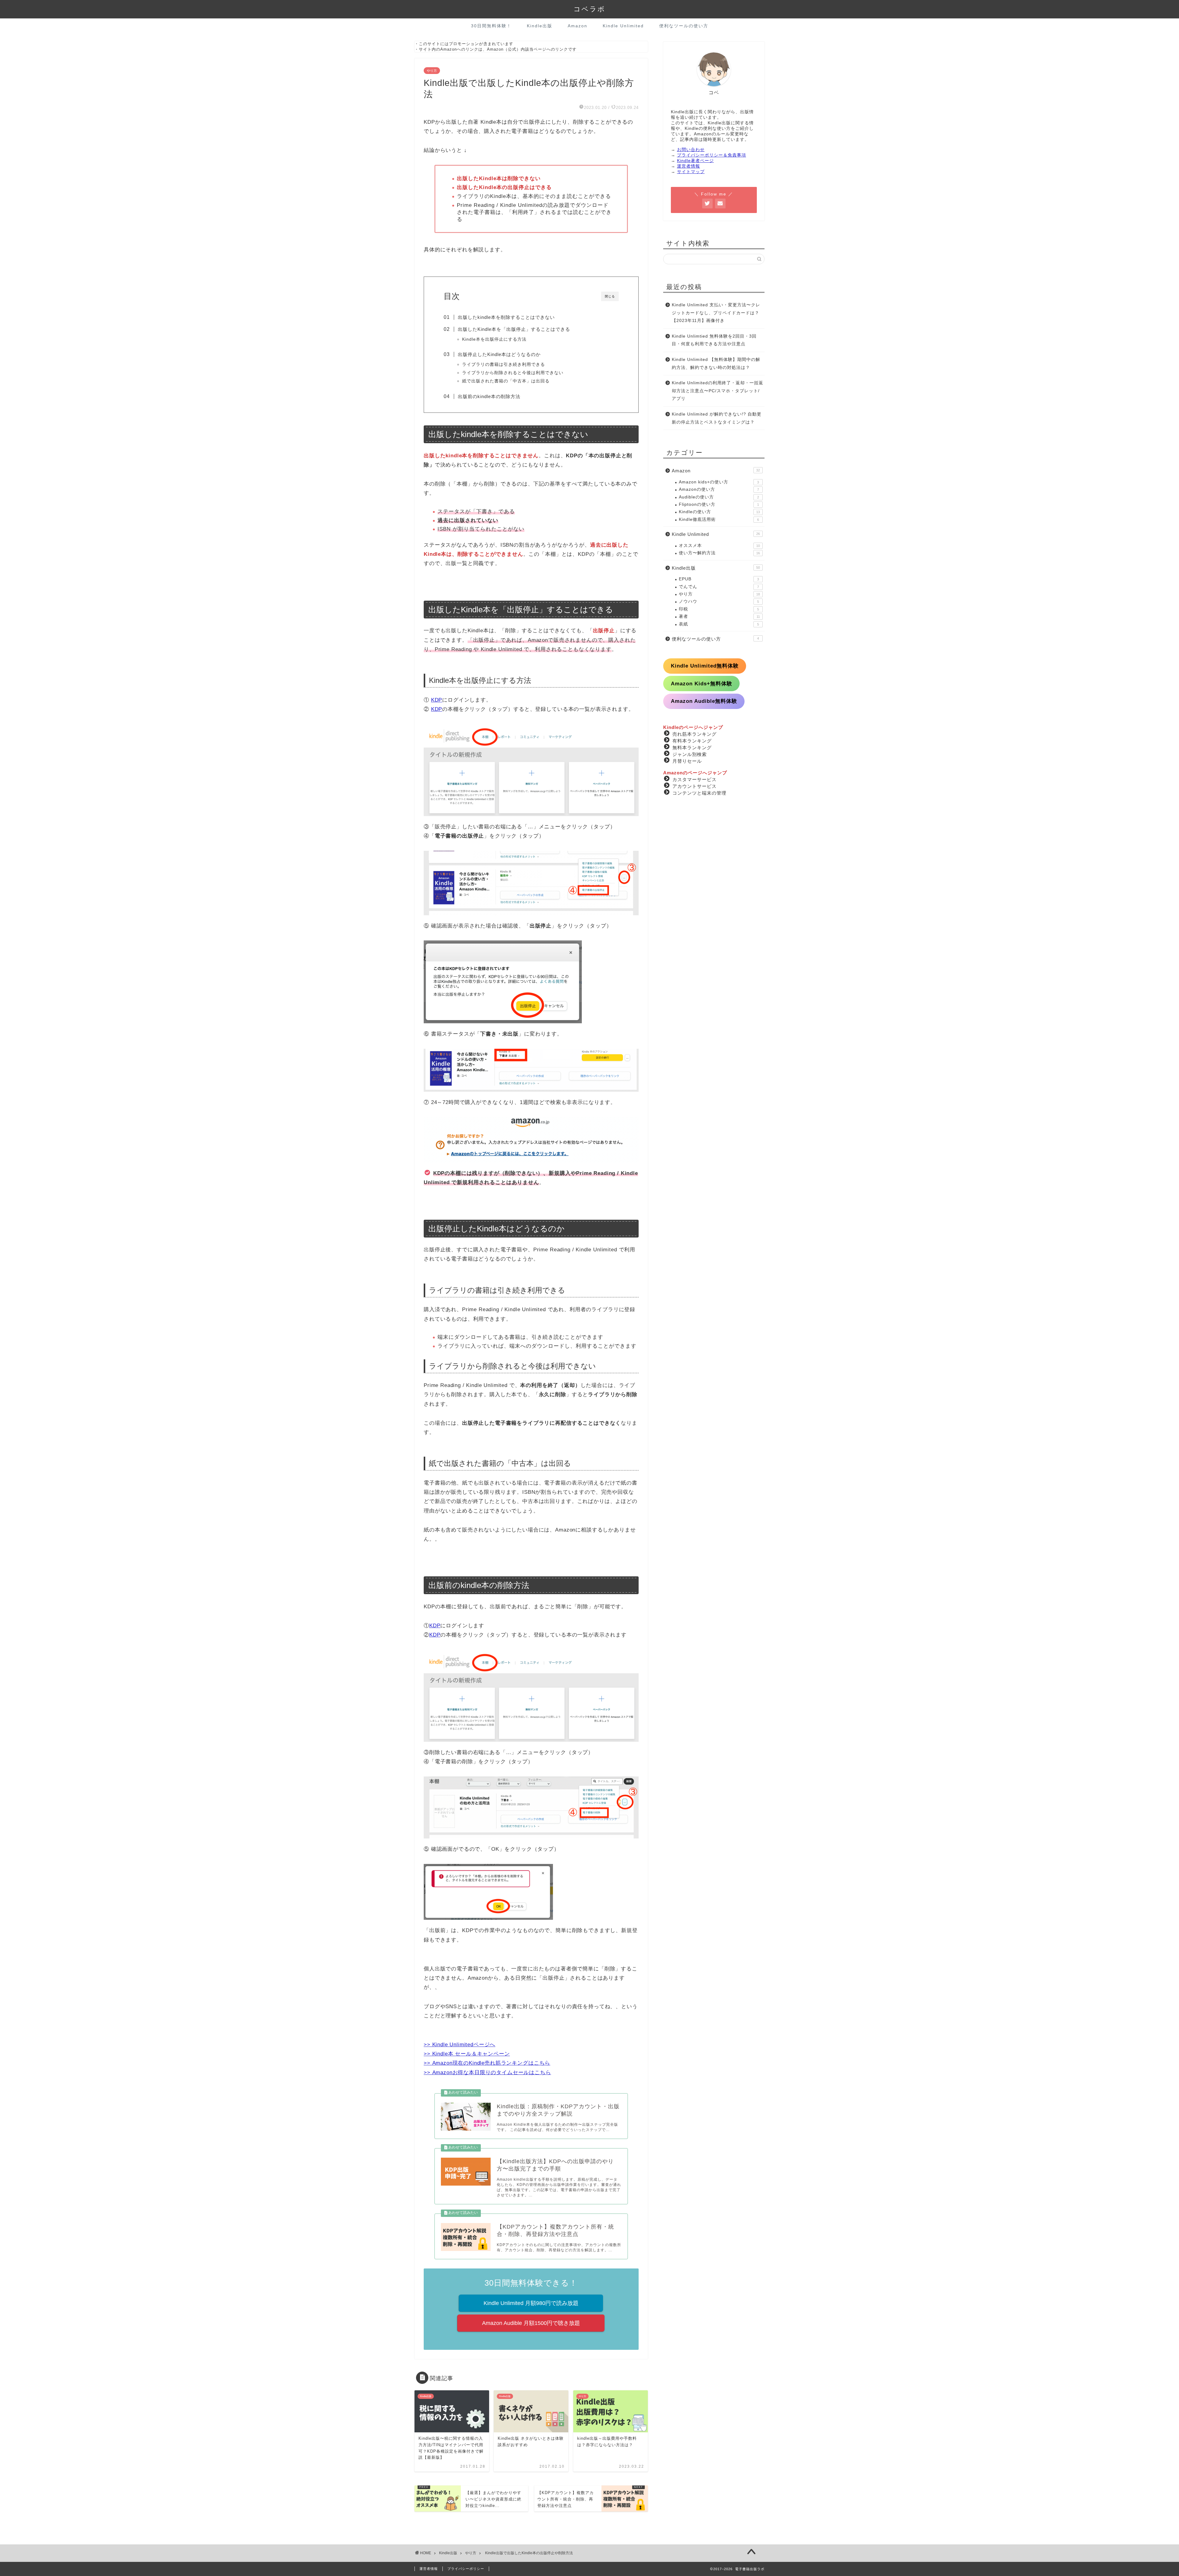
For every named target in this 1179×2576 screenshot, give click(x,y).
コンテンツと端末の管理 (699, 793)
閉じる (610, 296)
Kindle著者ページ (695, 161)
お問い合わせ (691, 150)
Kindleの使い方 (719, 512)
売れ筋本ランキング (695, 734)
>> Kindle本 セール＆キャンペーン (467, 2054)
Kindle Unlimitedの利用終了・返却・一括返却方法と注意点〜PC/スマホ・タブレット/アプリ (718, 391)
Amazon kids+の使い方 (719, 482)
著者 (719, 616)
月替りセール (687, 761)
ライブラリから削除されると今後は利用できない (513, 373)
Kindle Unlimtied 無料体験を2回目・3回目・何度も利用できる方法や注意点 (714, 340)
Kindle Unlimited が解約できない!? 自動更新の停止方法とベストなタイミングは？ (717, 418)
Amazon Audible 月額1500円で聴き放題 (531, 2323)
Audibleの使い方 (719, 497)
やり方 (432, 71)
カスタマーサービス (695, 779)
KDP (437, 700)
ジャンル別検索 (690, 754)
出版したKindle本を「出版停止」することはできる (514, 329)
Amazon (578, 26)
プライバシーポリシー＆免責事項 (712, 155)
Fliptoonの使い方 (719, 504)
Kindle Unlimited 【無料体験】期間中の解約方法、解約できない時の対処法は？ (716, 364)
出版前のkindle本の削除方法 (489, 396)
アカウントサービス (695, 786)
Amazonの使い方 (719, 489)
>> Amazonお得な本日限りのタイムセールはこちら (487, 2072)
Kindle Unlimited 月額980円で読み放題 (531, 2303)
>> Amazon (438, 2063)
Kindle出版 (540, 26)
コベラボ (589, 9)
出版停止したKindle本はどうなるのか (499, 354)
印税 (719, 609)
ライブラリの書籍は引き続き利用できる (504, 364)
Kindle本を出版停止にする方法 (494, 339)
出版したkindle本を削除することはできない (506, 317)
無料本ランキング (692, 747)
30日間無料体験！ (491, 26)
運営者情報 (689, 166)
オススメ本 (719, 546)
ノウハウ (719, 601)
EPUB (719, 579)
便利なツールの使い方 (684, 26)
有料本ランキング (692, 740)
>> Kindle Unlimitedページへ (459, 2045)
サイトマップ (691, 172)
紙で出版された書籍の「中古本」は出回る (506, 381)
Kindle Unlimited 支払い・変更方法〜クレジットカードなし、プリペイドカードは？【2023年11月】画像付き (716, 313)
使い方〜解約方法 (719, 553)
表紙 (719, 624)
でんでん (719, 587)
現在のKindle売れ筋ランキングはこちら (502, 2063)
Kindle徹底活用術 (719, 519)
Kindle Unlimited (623, 26)
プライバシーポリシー (466, 2569)
